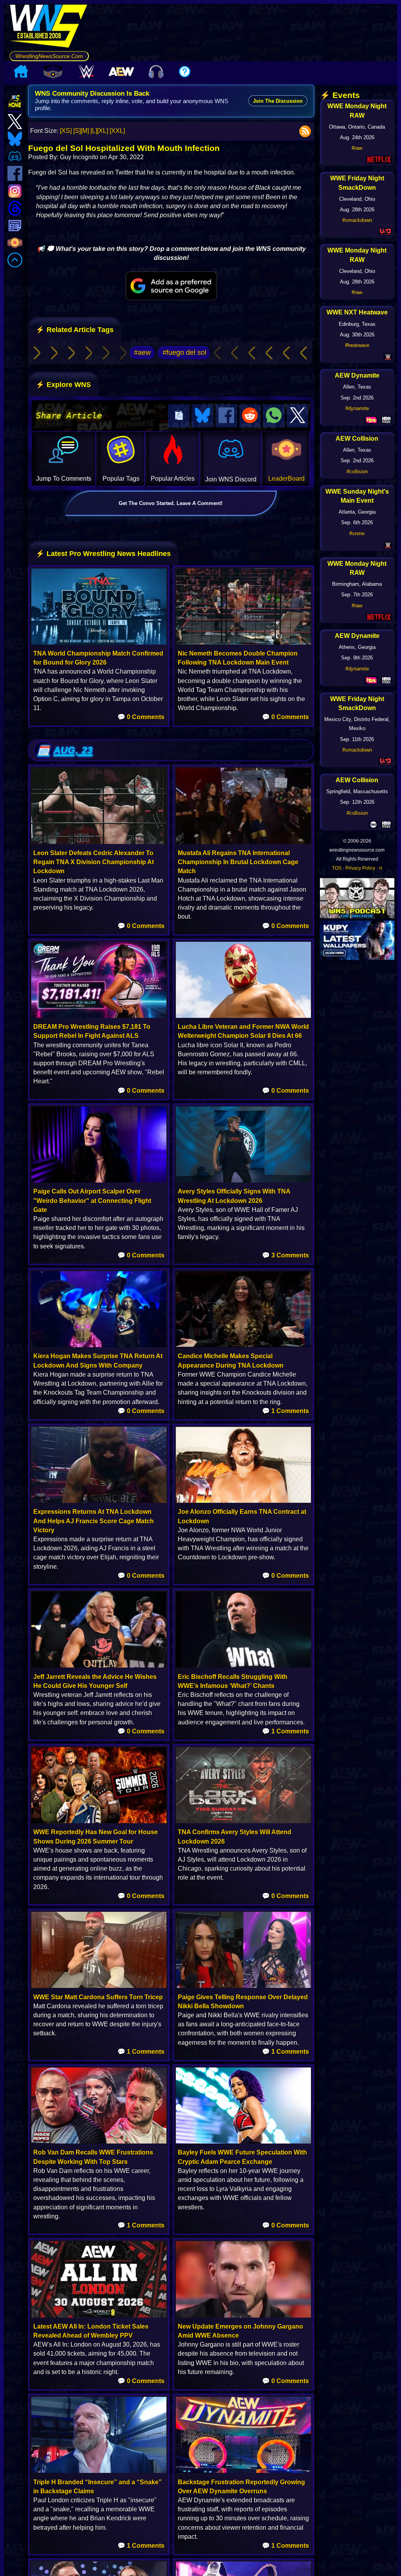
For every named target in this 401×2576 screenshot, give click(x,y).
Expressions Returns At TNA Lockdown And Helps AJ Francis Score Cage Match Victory (94, 1521)
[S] (77, 131)
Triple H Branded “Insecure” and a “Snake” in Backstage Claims (98, 2487)
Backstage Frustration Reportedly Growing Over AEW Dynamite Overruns (241, 2487)
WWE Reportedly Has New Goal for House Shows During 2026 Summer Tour (96, 1837)
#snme (357, 533)
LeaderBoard (286, 479)
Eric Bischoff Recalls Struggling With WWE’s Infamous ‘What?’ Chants (233, 1681)
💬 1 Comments (285, 1411)
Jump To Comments (64, 479)
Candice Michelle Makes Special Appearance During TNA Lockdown (231, 1361)
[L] (94, 131)
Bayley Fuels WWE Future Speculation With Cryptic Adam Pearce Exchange (242, 2157)
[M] (85, 131)
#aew (142, 352)
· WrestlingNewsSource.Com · (49, 56)
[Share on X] (298, 416)
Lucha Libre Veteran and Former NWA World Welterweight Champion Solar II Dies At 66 (243, 1031)
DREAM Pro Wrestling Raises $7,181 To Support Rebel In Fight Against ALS (92, 1031)
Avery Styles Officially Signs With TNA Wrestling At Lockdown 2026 (234, 1196)
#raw (357, 148)
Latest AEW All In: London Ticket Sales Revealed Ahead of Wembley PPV (91, 2331)
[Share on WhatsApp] (274, 416)
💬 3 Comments (285, 1255)
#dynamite (357, 408)
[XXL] (117, 131)
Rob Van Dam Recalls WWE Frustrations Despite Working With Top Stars (93, 2157)
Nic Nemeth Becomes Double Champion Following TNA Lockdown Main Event (238, 658)
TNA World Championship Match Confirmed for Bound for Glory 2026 (98, 658)
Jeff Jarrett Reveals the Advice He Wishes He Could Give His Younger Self (95, 1681)
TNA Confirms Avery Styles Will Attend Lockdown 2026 (235, 1837)
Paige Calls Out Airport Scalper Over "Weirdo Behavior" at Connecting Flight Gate (92, 1200)
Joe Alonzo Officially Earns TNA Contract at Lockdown (242, 1516)
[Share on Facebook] (226, 416)
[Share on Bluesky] (202, 416)
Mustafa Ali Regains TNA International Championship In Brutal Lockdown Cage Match (238, 862)
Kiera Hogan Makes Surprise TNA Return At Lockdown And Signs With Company (98, 1361)
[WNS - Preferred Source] (171, 286)
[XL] (103, 131)
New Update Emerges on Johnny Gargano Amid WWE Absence (240, 2331)
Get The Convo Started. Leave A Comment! (171, 503)
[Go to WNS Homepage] (49, 27)
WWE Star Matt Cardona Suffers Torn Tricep (98, 1997)
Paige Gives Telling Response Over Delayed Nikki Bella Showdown (243, 2002)
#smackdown (357, 220)
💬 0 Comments (141, 717)
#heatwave (357, 345)
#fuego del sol (184, 352)
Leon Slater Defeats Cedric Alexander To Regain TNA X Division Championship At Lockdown (94, 862)
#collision (357, 471)
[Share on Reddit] (250, 416)
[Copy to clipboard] (179, 416)
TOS (337, 868)
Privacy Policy (360, 868)
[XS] (66, 131)
